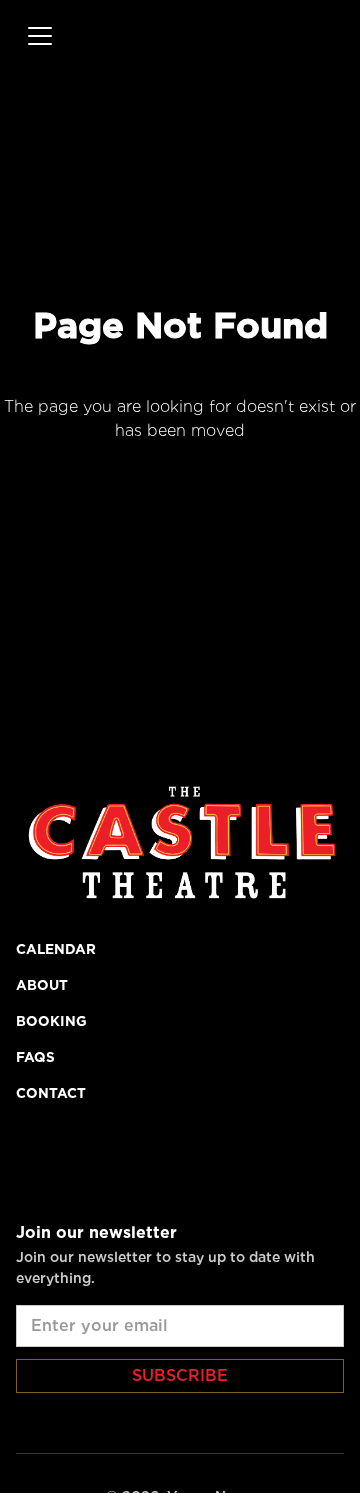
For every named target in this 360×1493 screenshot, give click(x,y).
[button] (36, 36)
